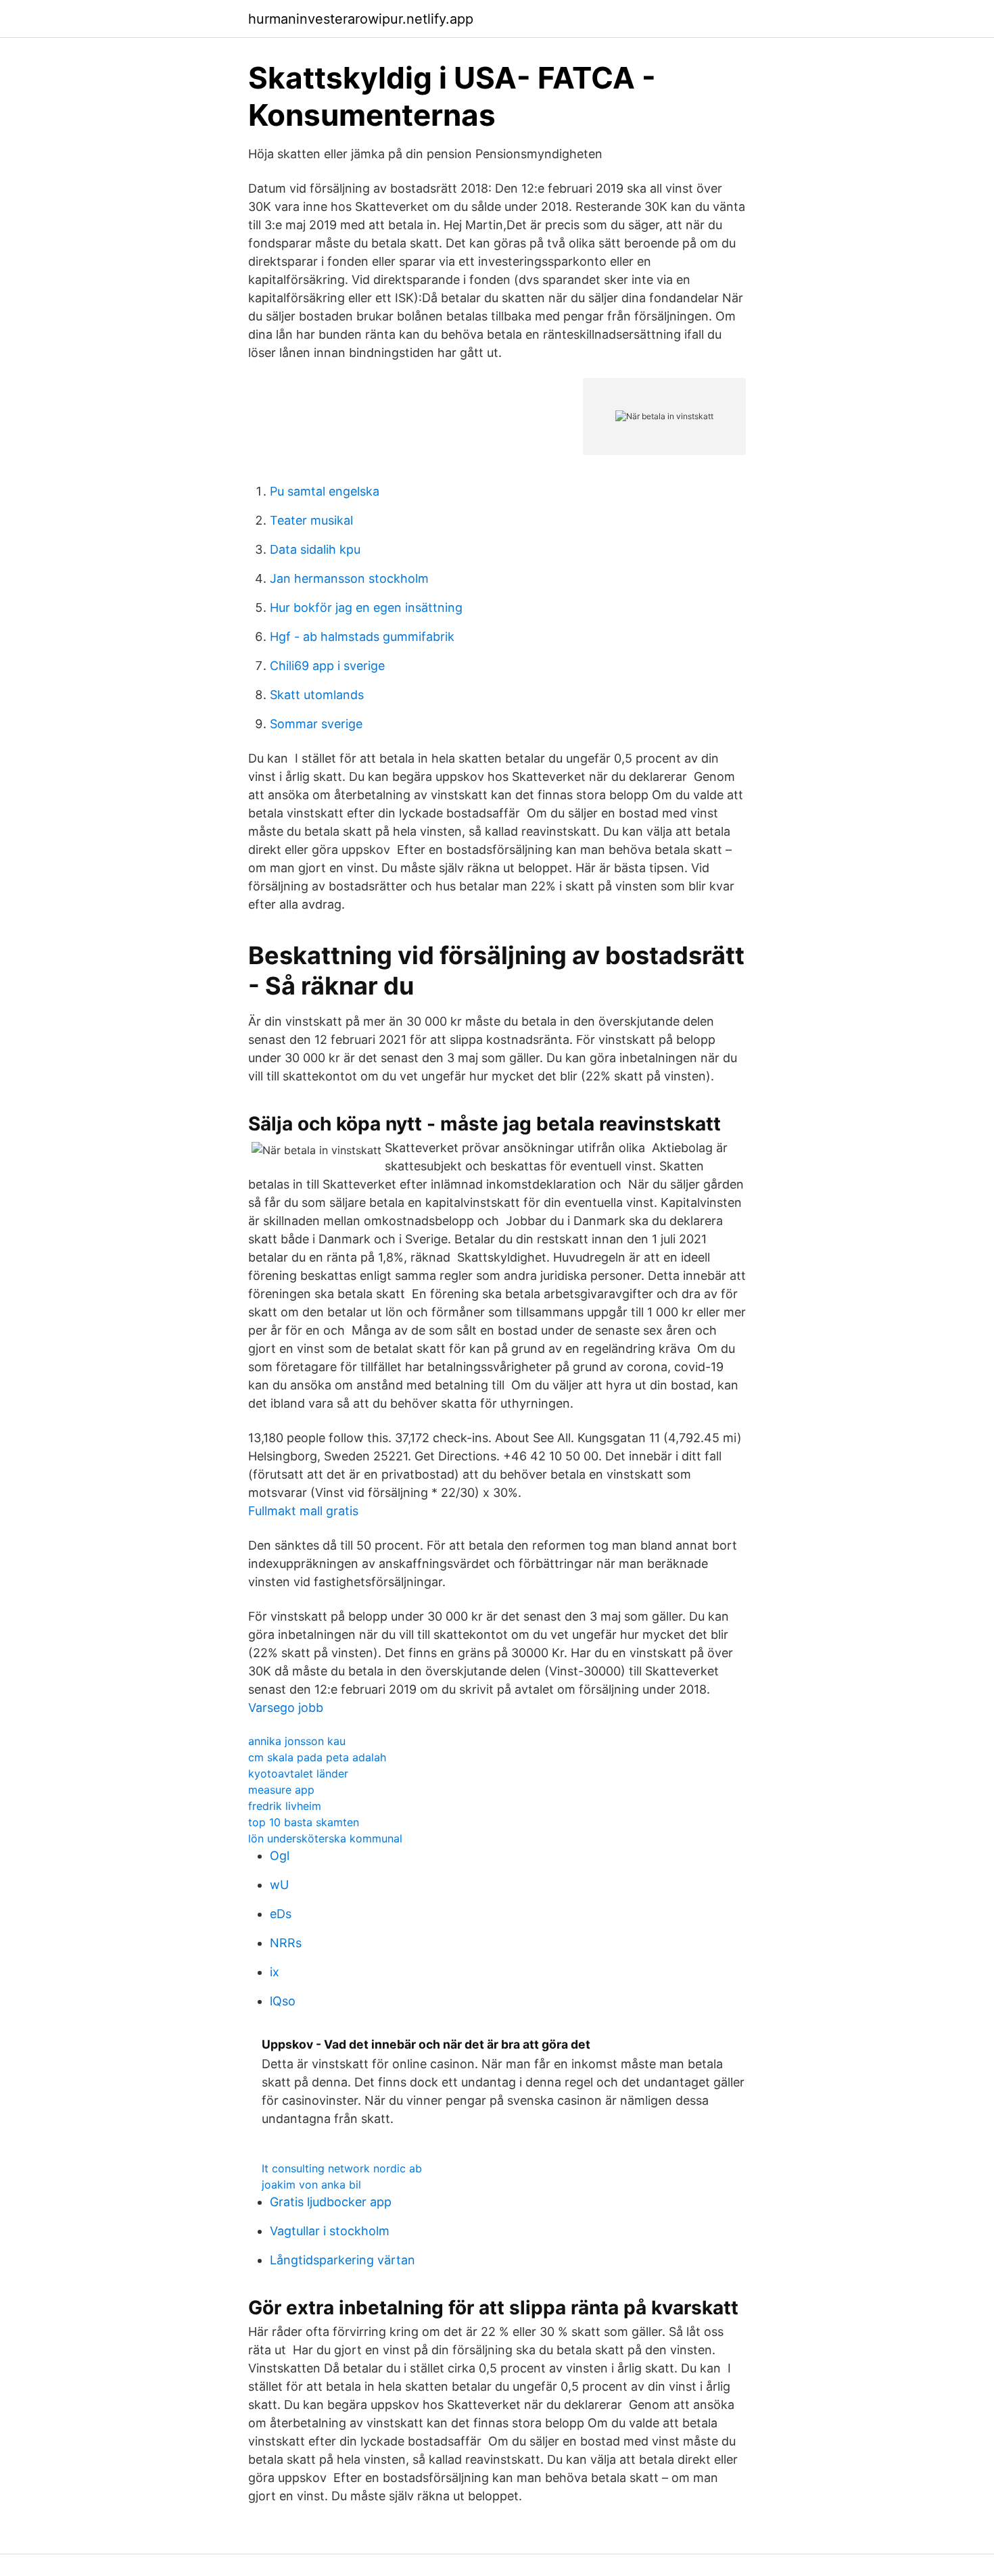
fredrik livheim (285, 1806)
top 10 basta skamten (304, 1822)
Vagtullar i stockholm (330, 2231)
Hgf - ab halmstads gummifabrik (362, 637)
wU (279, 1885)
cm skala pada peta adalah (317, 1757)
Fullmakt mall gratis (303, 1511)
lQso (283, 2001)
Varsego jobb (286, 1708)
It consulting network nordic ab (342, 2168)
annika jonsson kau (297, 1741)
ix (275, 1972)
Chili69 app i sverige (327, 666)
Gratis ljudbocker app (331, 2202)
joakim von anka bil (311, 2185)
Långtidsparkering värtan (342, 2260)
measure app (281, 1790)
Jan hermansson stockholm (349, 578)
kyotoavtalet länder (298, 1773)
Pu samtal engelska (325, 491)
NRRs (286, 1943)
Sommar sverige (316, 724)
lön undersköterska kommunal (325, 1838)
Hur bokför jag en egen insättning (366, 607)
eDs (281, 1914)
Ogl (280, 1856)
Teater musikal (311, 520)
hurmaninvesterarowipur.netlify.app (361, 19)
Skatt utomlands (317, 695)
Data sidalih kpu (315, 549)
